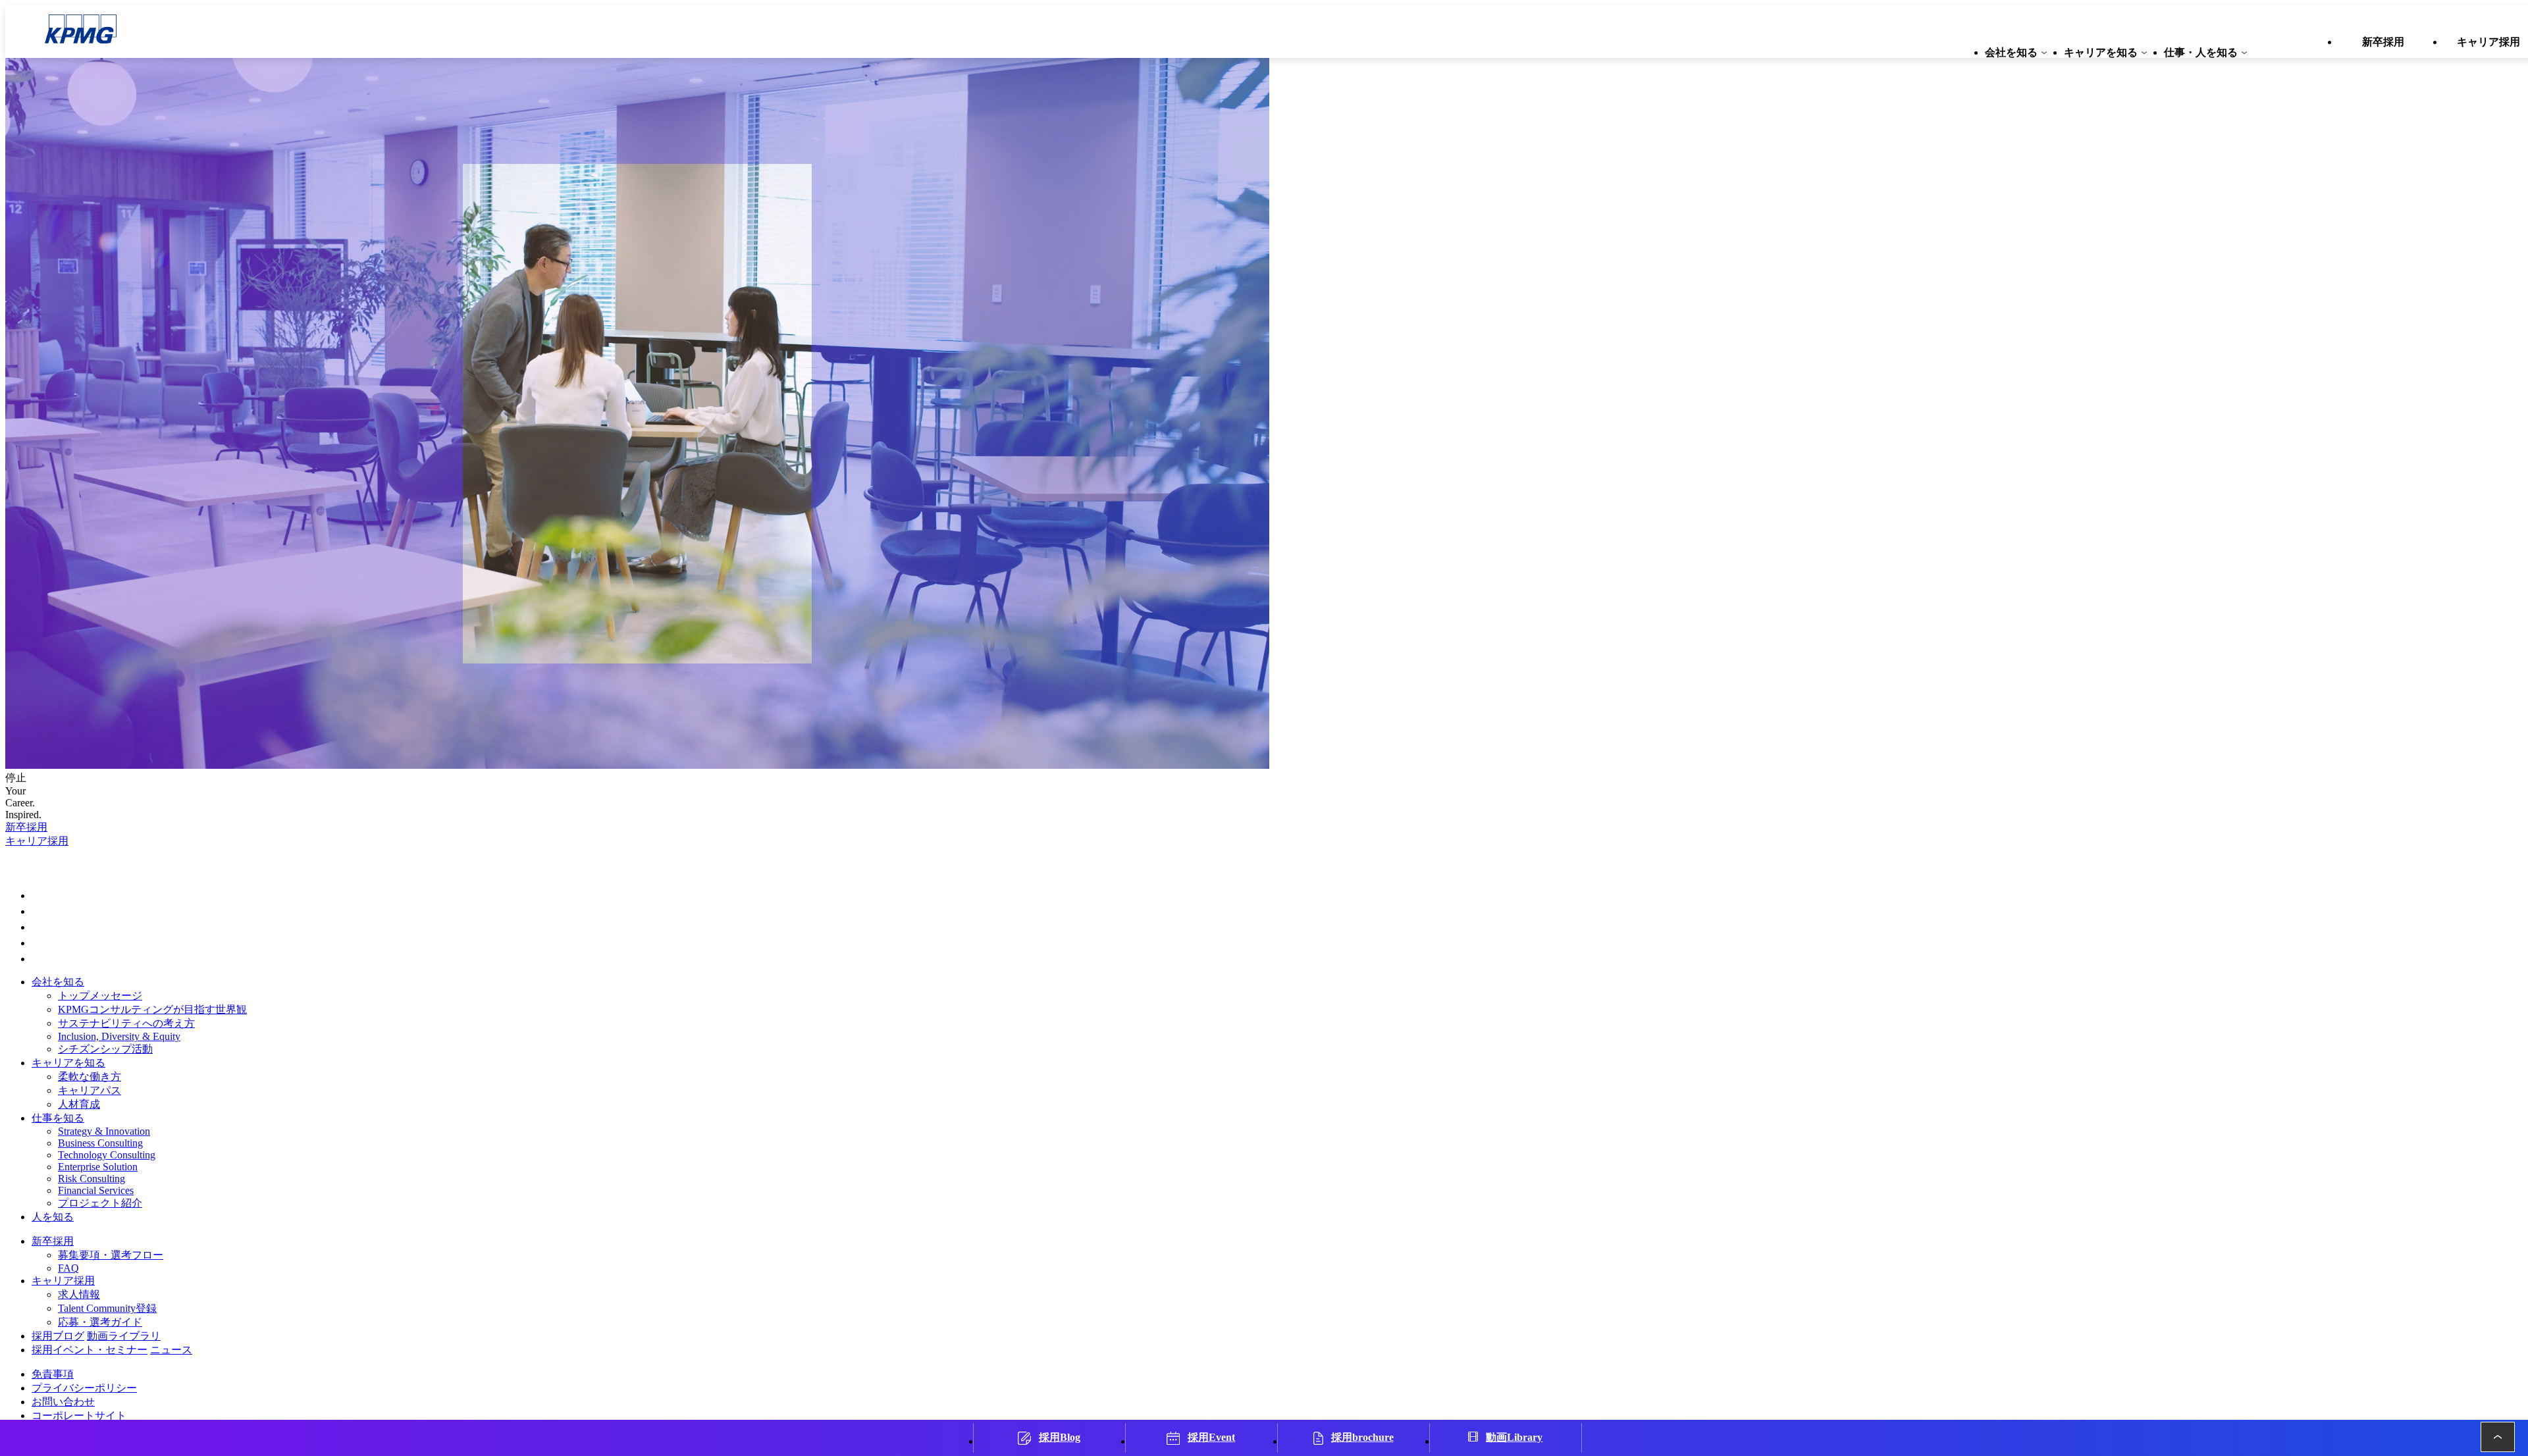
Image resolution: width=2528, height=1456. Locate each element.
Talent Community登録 (107, 1308)
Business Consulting (100, 1143)
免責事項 (53, 1374)
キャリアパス (90, 1090)
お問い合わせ (63, 1402)
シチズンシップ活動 (105, 1049)
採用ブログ (58, 1336)
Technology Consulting (107, 1155)
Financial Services (96, 1190)
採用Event (1211, 1437)
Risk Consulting (92, 1179)
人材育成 (79, 1104)
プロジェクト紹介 (100, 1203)
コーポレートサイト (79, 1416)
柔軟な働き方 (90, 1077)
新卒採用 (26, 827)
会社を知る (58, 982)
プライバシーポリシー (84, 1388)
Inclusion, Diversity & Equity (119, 1036)
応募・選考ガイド (100, 1322)
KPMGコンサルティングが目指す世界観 (152, 1009)
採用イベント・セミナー (90, 1350)
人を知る (53, 1217)
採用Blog (1060, 1437)
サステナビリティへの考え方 (126, 1023)
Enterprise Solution (98, 1167)
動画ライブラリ (124, 1336)
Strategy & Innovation (104, 1131)
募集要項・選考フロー (111, 1255)
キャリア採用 (37, 841)
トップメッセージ (100, 996)
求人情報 (79, 1294)
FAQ (68, 1268)
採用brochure (1362, 1437)
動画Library (1514, 1437)
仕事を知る (58, 1118)
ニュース (171, 1350)
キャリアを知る (68, 1063)
